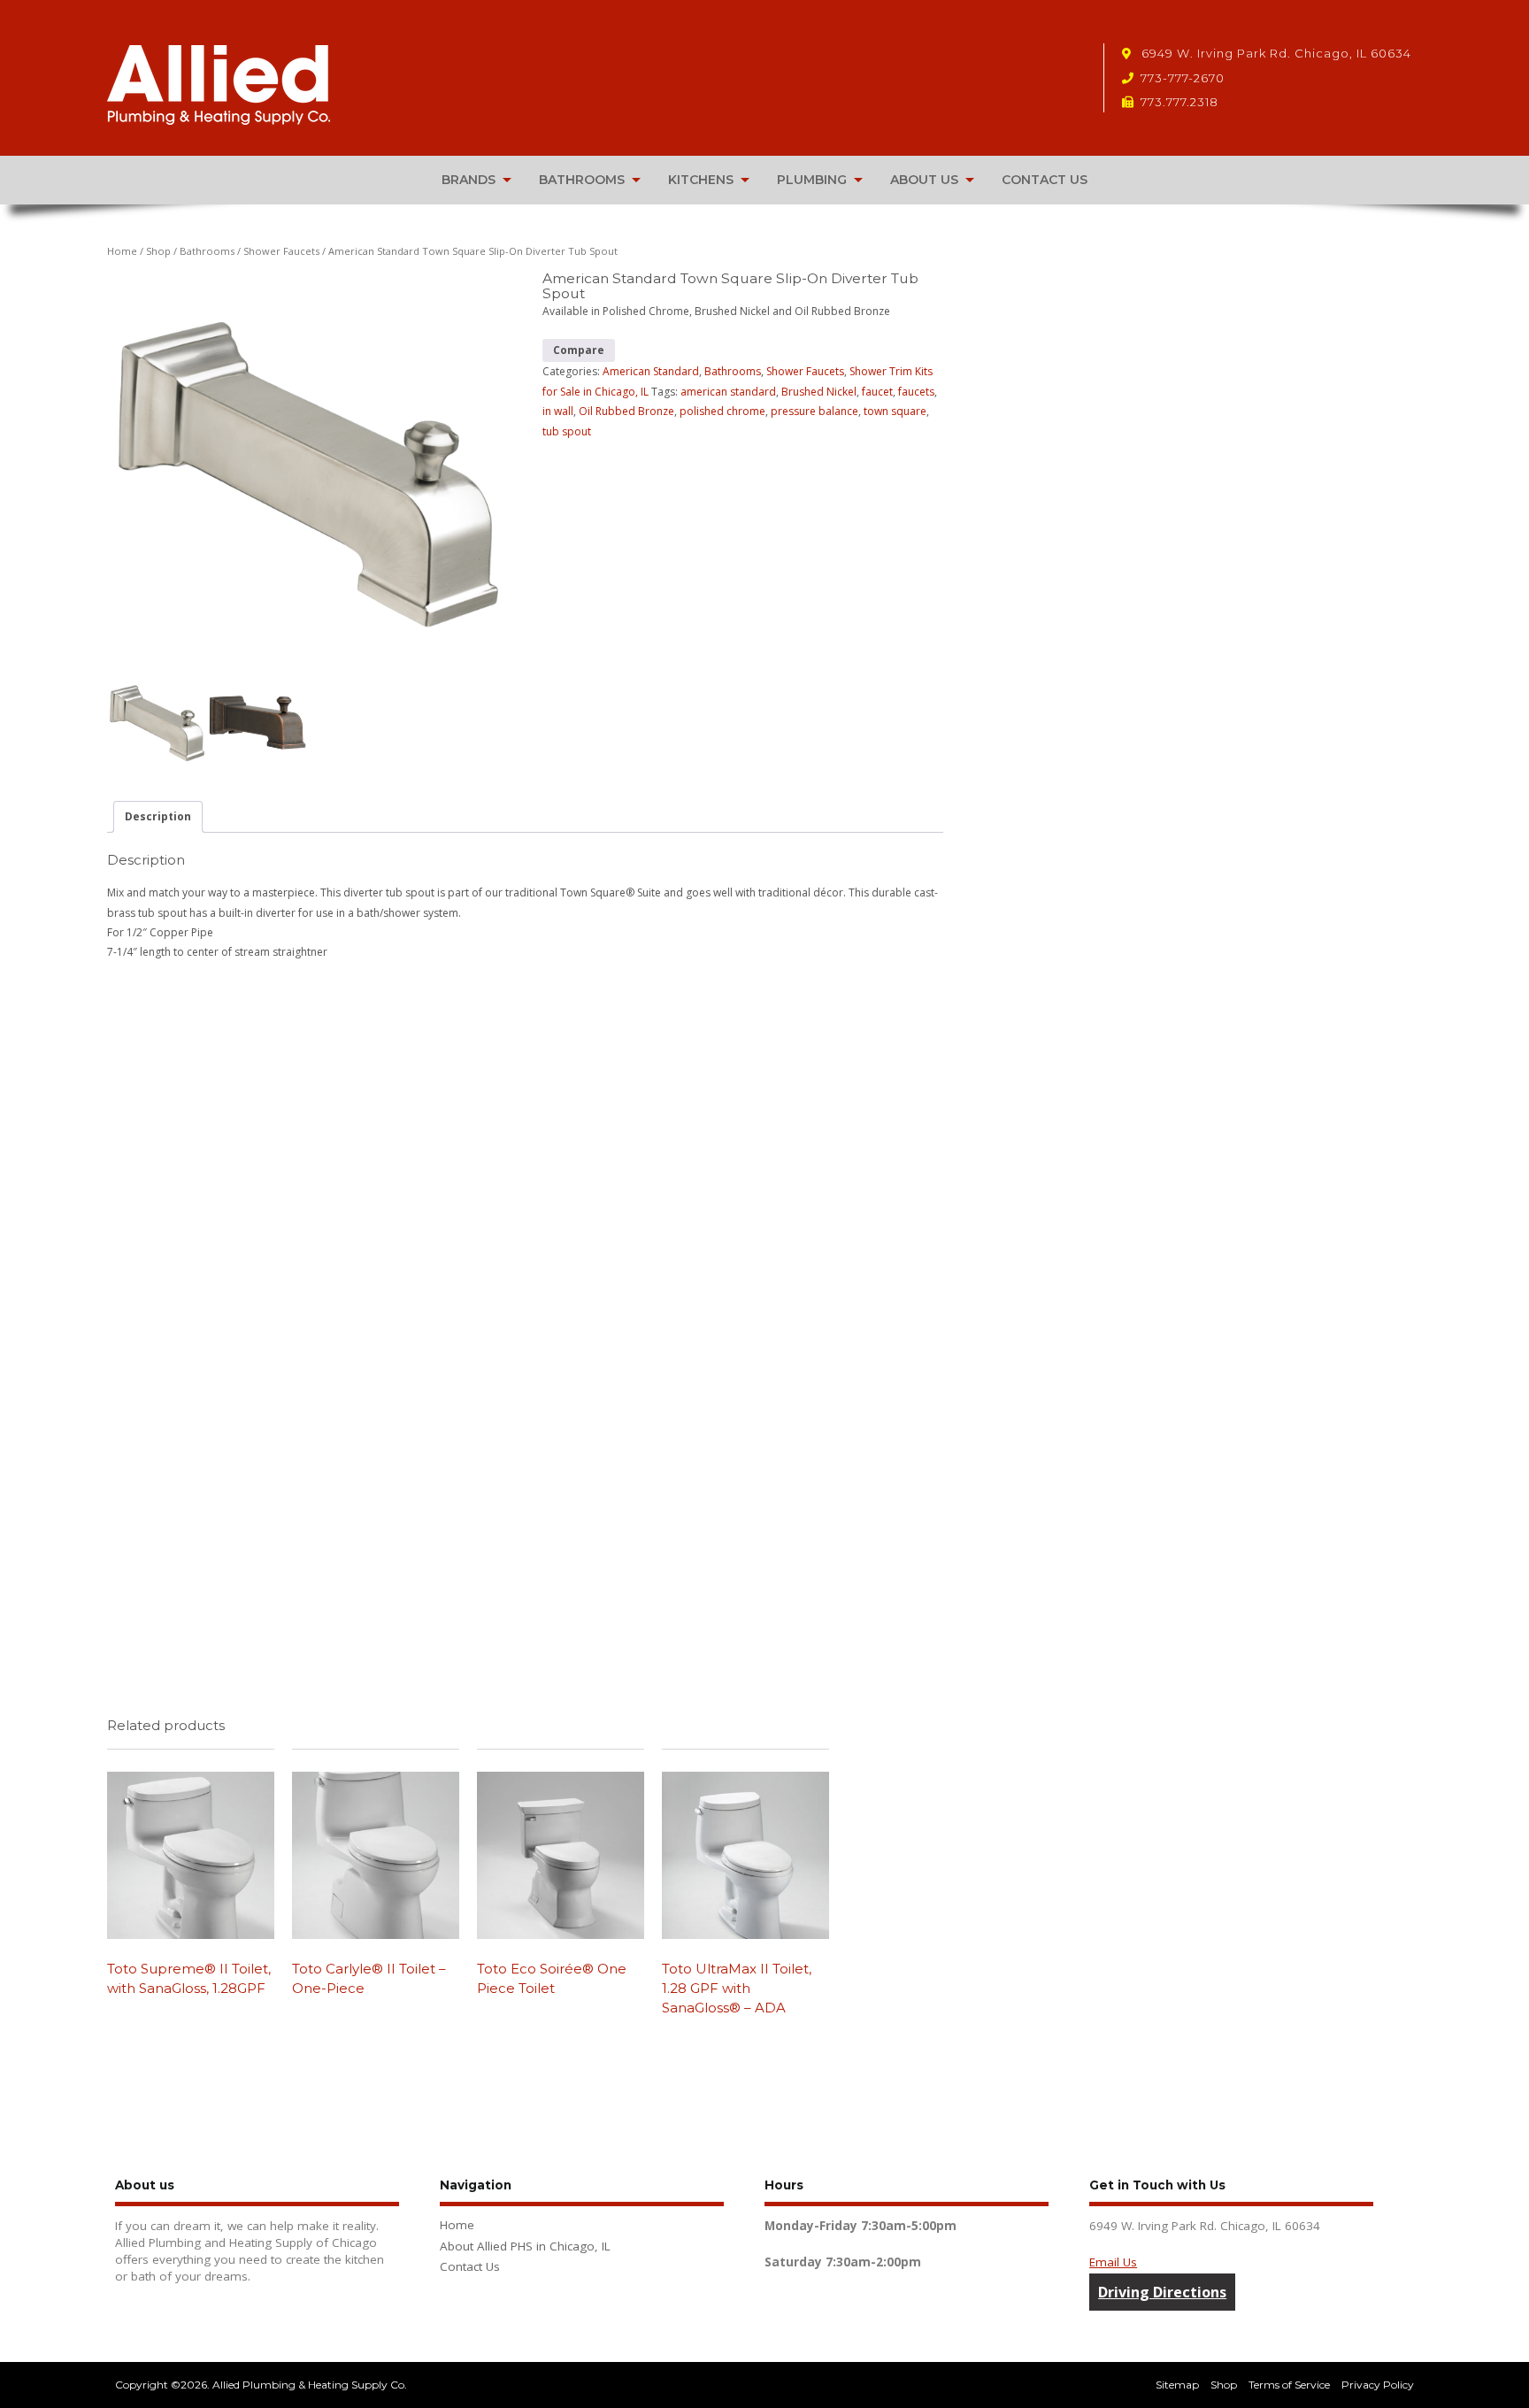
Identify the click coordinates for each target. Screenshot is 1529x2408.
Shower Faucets (281, 251)
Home (122, 251)
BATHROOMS (582, 180)
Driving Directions (1162, 2292)
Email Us (1113, 2262)
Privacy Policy (1378, 2385)
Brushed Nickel (819, 392)
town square (895, 411)
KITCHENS (701, 180)
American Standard (651, 371)
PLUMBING (812, 180)
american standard (728, 392)
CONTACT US (1045, 180)
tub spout (567, 431)
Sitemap (1177, 2385)
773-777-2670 (1183, 78)
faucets (916, 392)
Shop (158, 251)
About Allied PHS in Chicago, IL (525, 2246)
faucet (877, 392)
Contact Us (470, 2266)
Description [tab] (158, 816)
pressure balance (814, 411)
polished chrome (722, 411)
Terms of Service (1289, 2385)
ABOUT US (924, 180)
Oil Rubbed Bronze (626, 411)
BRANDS (469, 180)
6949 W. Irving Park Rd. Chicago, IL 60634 (1275, 53)
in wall (558, 411)
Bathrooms (207, 251)
